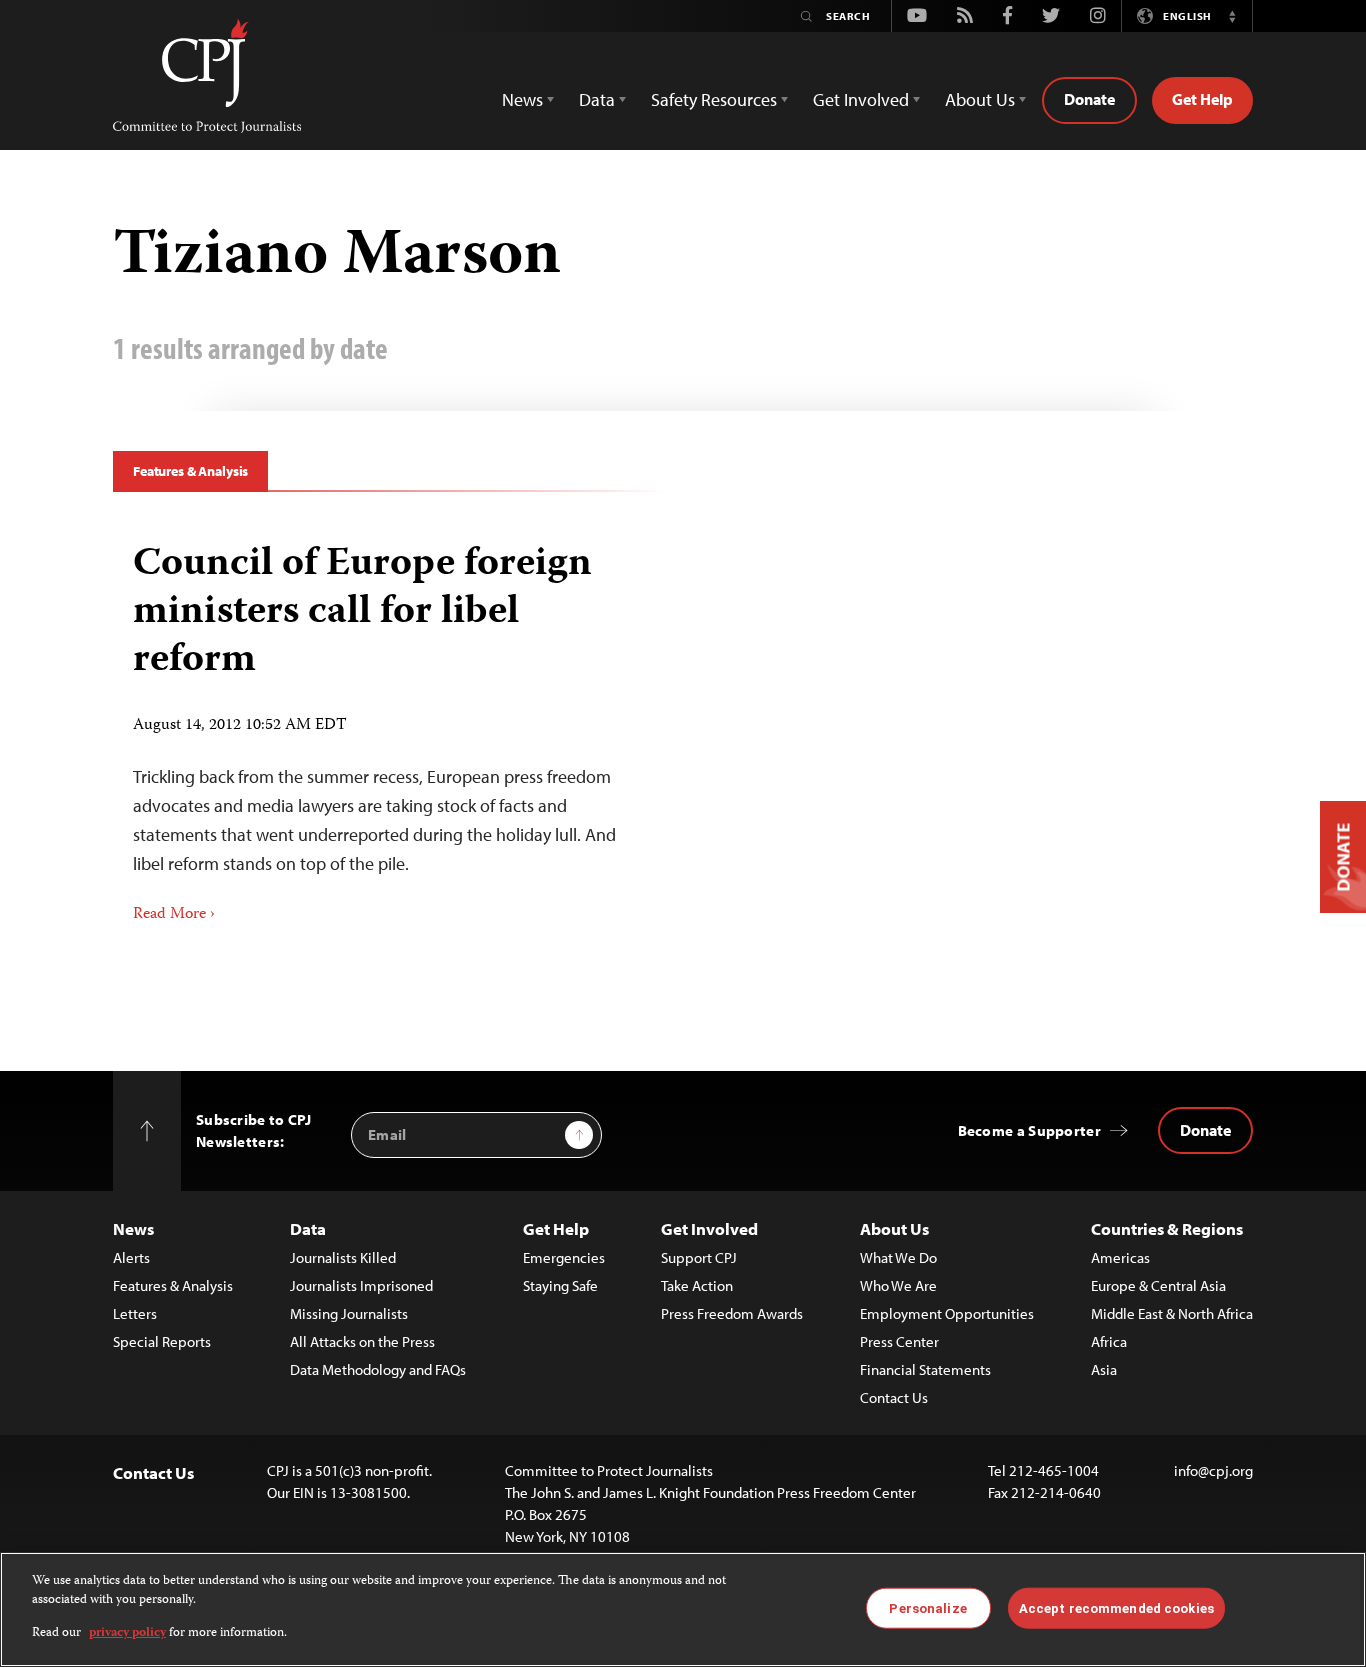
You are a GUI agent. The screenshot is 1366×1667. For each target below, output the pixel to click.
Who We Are (898, 1285)
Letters (135, 1313)
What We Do (898, 1257)
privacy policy (127, 1633)
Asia (1104, 1369)
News (133, 1228)
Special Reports (162, 1341)
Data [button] (597, 99)
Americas (1120, 1257)
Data (308, 1228)
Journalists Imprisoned (361, 1285)
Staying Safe (560, 1285)
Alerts (131, 1257)
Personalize (927, 1607)
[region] (683, 1609)
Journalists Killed (343, 1257)
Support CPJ (699, 1257)
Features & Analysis (190, 471)
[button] (1232, 16)
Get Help (1202, 99)
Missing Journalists (349, 1313)
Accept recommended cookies (1116, 1607)
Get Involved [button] (861, 99)
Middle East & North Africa (1172, 1313)
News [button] (522, 99)
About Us (894, 1228)
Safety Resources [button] (714, 99)
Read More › (174, 915)
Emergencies (564, 1257)
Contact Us (894, 1397)
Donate (1089, 99)
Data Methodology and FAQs (378, 1369)
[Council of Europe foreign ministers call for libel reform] (390, 726)
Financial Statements (925, 1369)
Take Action (697, 1285)
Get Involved (709, 1228)
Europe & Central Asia (1158, 1285)
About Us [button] (980, 99)
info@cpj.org (1213, 1470)
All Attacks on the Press (362, 1341)
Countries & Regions (1167, 1228)
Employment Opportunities (947, 1313)
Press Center (899, 1341)
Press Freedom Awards (732, 1313)
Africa (1109, 1341)
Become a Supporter (1029, 1130)
